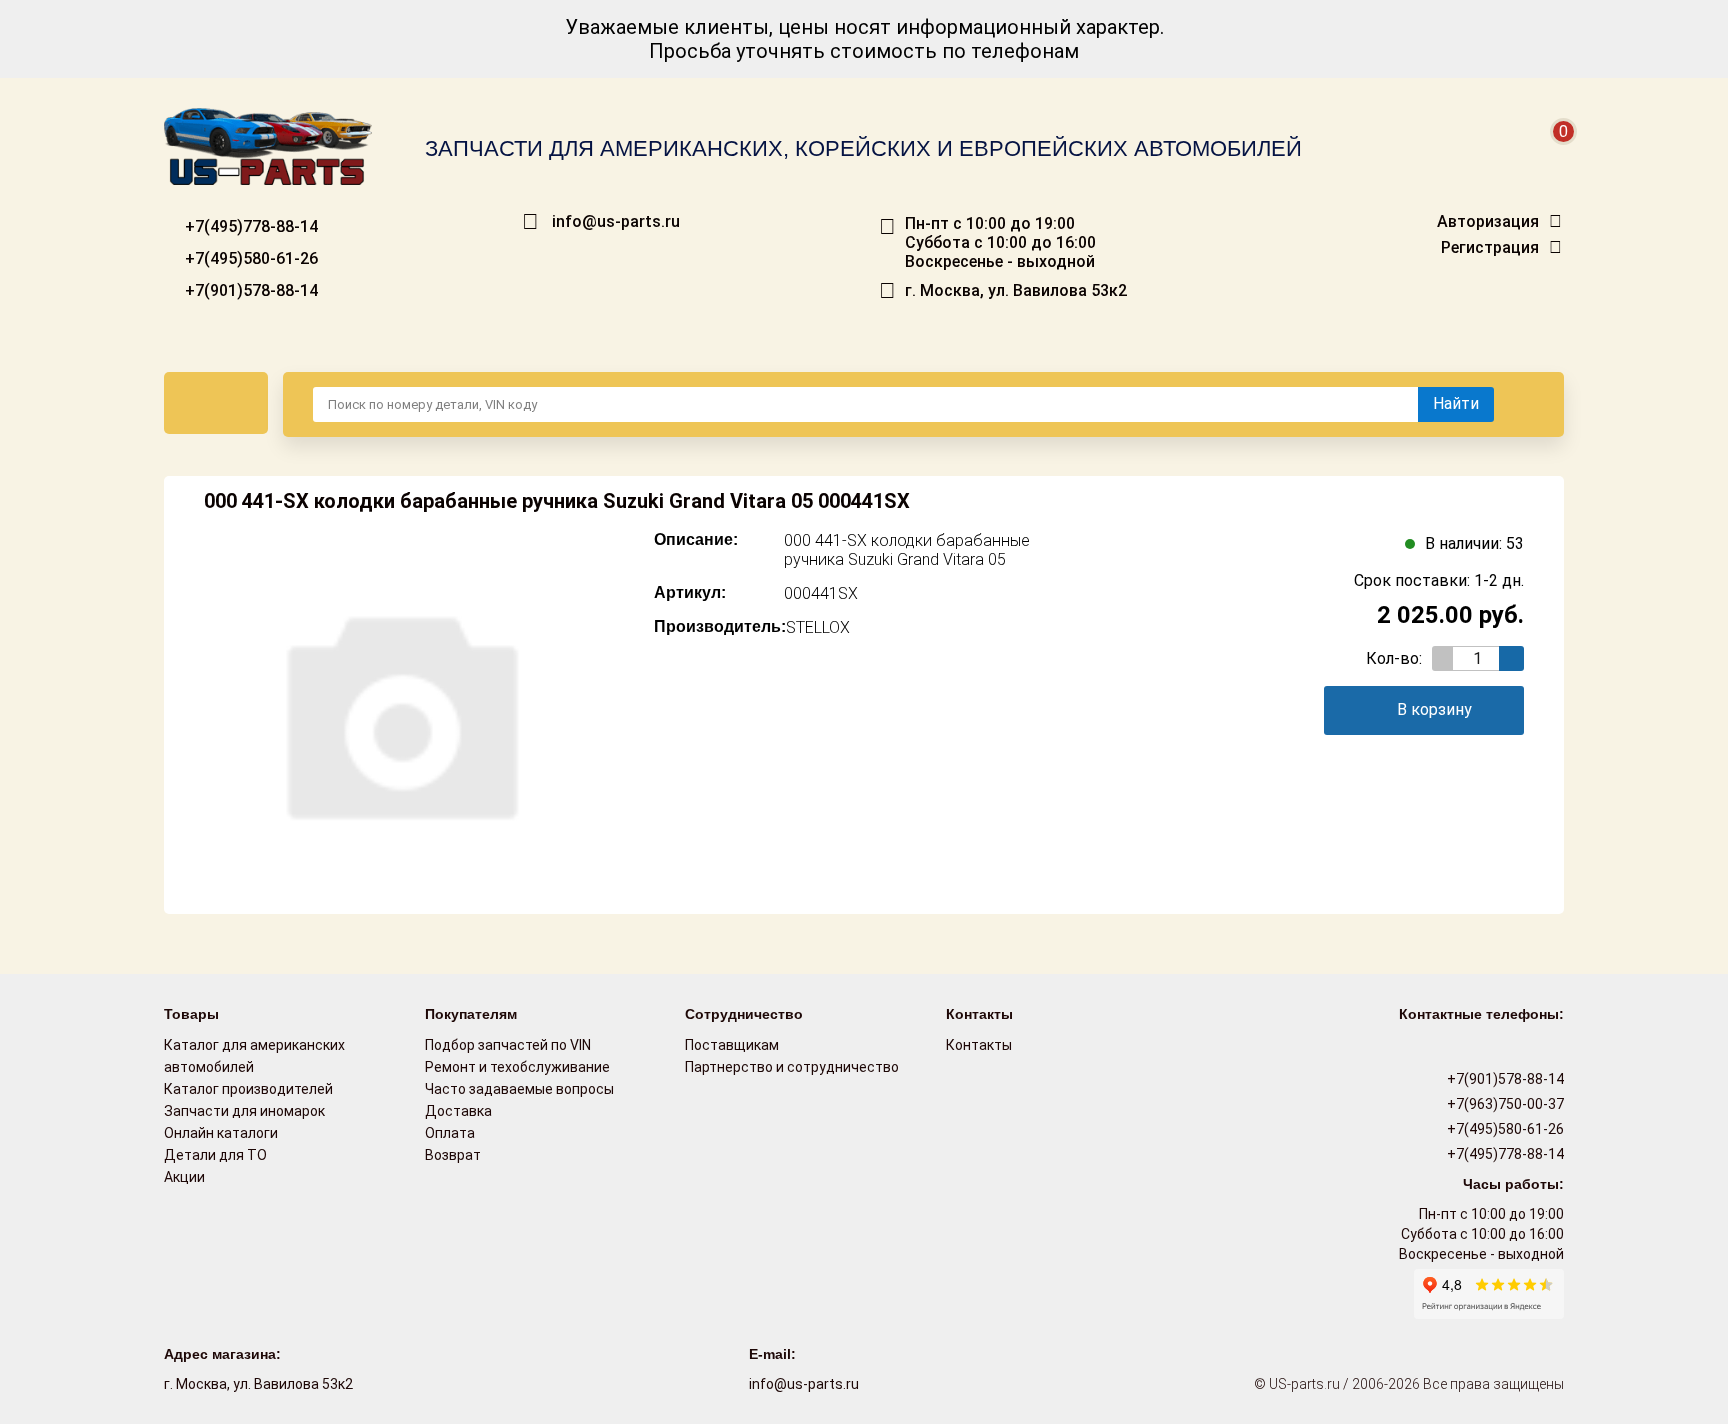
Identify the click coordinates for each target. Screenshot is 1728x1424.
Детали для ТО (215, 1155)
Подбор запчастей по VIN (508, 1045)
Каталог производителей (248, 1089)
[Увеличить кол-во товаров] (1511, 658)
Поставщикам (732, 1045)
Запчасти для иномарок (244, 1111)
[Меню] (216, 403)
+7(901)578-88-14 (249, 290)
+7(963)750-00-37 (1504, 1104)
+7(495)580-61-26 (249, 258)
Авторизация (1488, 222)
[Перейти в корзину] (1550, 155)
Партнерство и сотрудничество (792, 1067)
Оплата (450, 1133)
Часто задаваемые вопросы (519, 1089)
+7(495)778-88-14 (249, 226)
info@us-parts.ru (616, 222)
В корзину (1434, 709)
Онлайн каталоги (221, 1133)
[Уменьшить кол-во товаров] (1444, 658)
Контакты (979, 1045)
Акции (184, 1177)
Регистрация (1490, 248)
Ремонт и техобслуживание (517, 1067)
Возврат (453, 1155)
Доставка (458, 1111)
